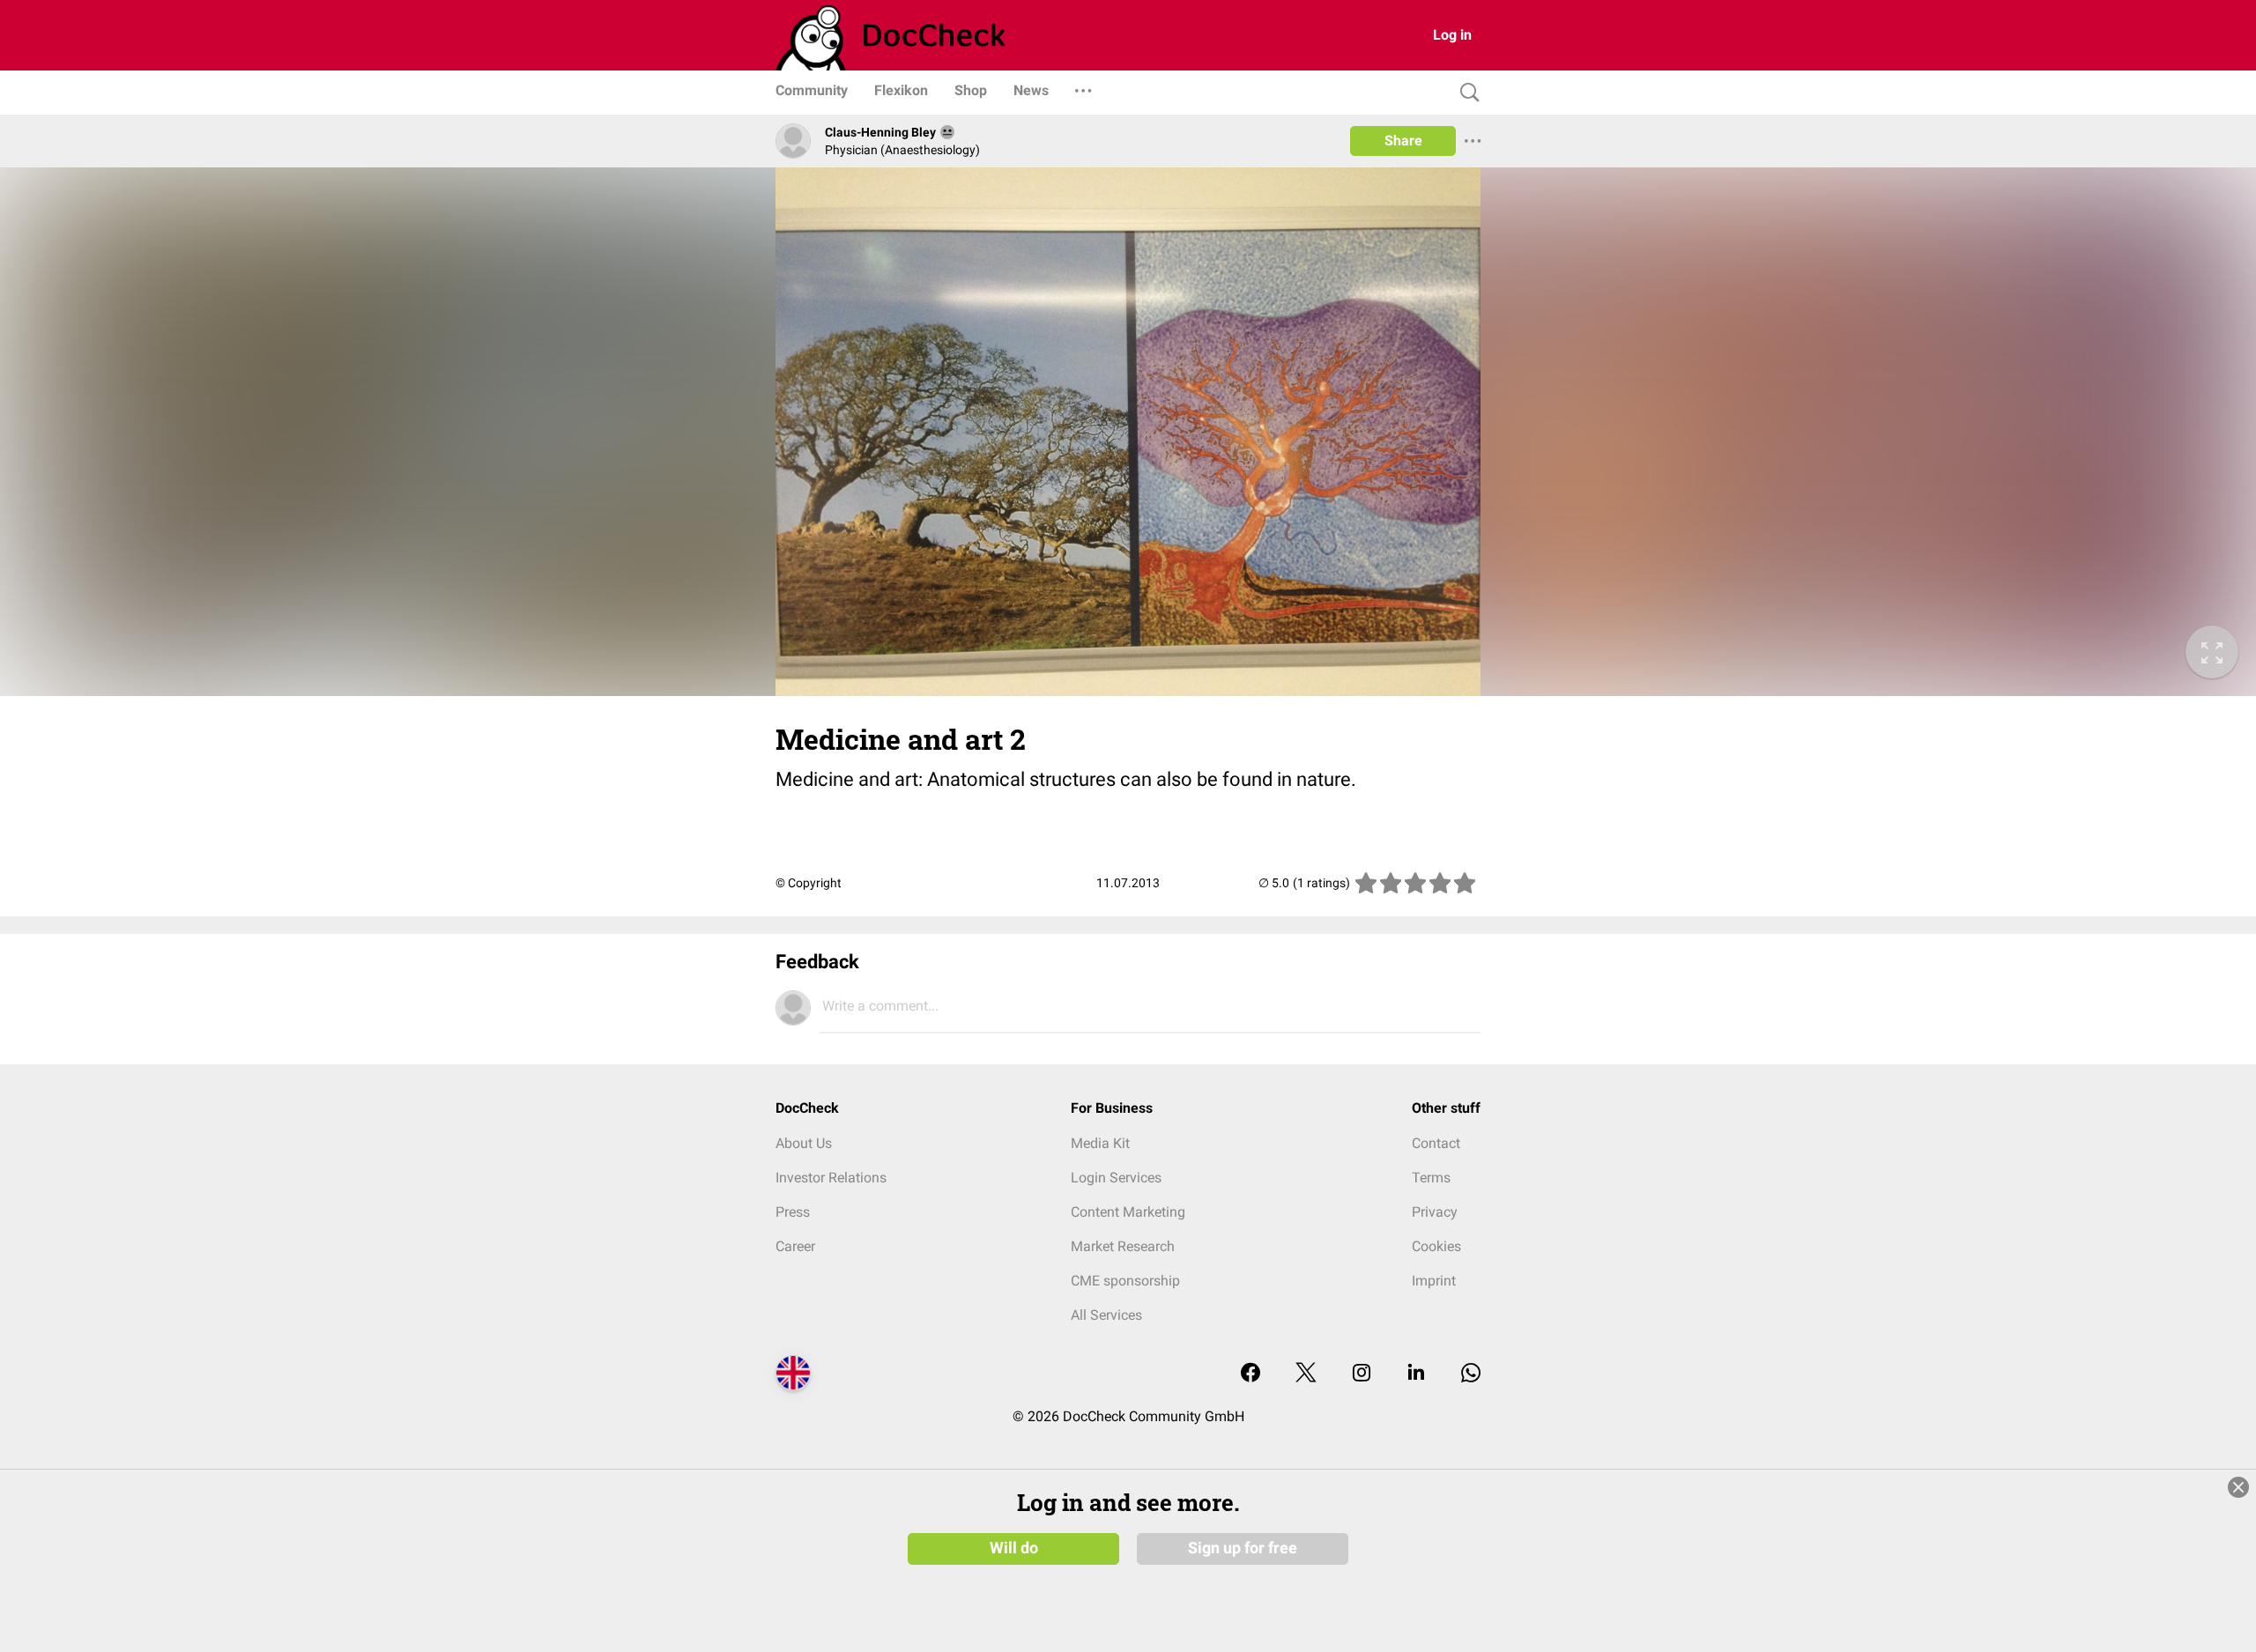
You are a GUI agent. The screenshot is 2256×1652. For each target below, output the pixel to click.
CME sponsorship (1125, 1281)
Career (795, 1246)
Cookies (1436, 1246)
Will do (1014, 1548)
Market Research (1123, 1246)
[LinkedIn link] (1416, 1374)
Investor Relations (831, 1178)
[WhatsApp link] (1471, 1374)
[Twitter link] (1306, 1374)
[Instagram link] (1362, 1374)
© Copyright (809, 883)
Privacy (1435, 1212)
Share (1403, 141)
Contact (1436, 1143)
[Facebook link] (1250, 1374)
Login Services (1116, 1178)
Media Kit (1100, 1143)
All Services (1106, 1315)
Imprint (1434, 1281)
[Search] (1466, 93)
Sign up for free (1243, 1548)
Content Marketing (1128, 1212)
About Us (804, 1143)
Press (793, 1212)
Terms (1431, 1178)
